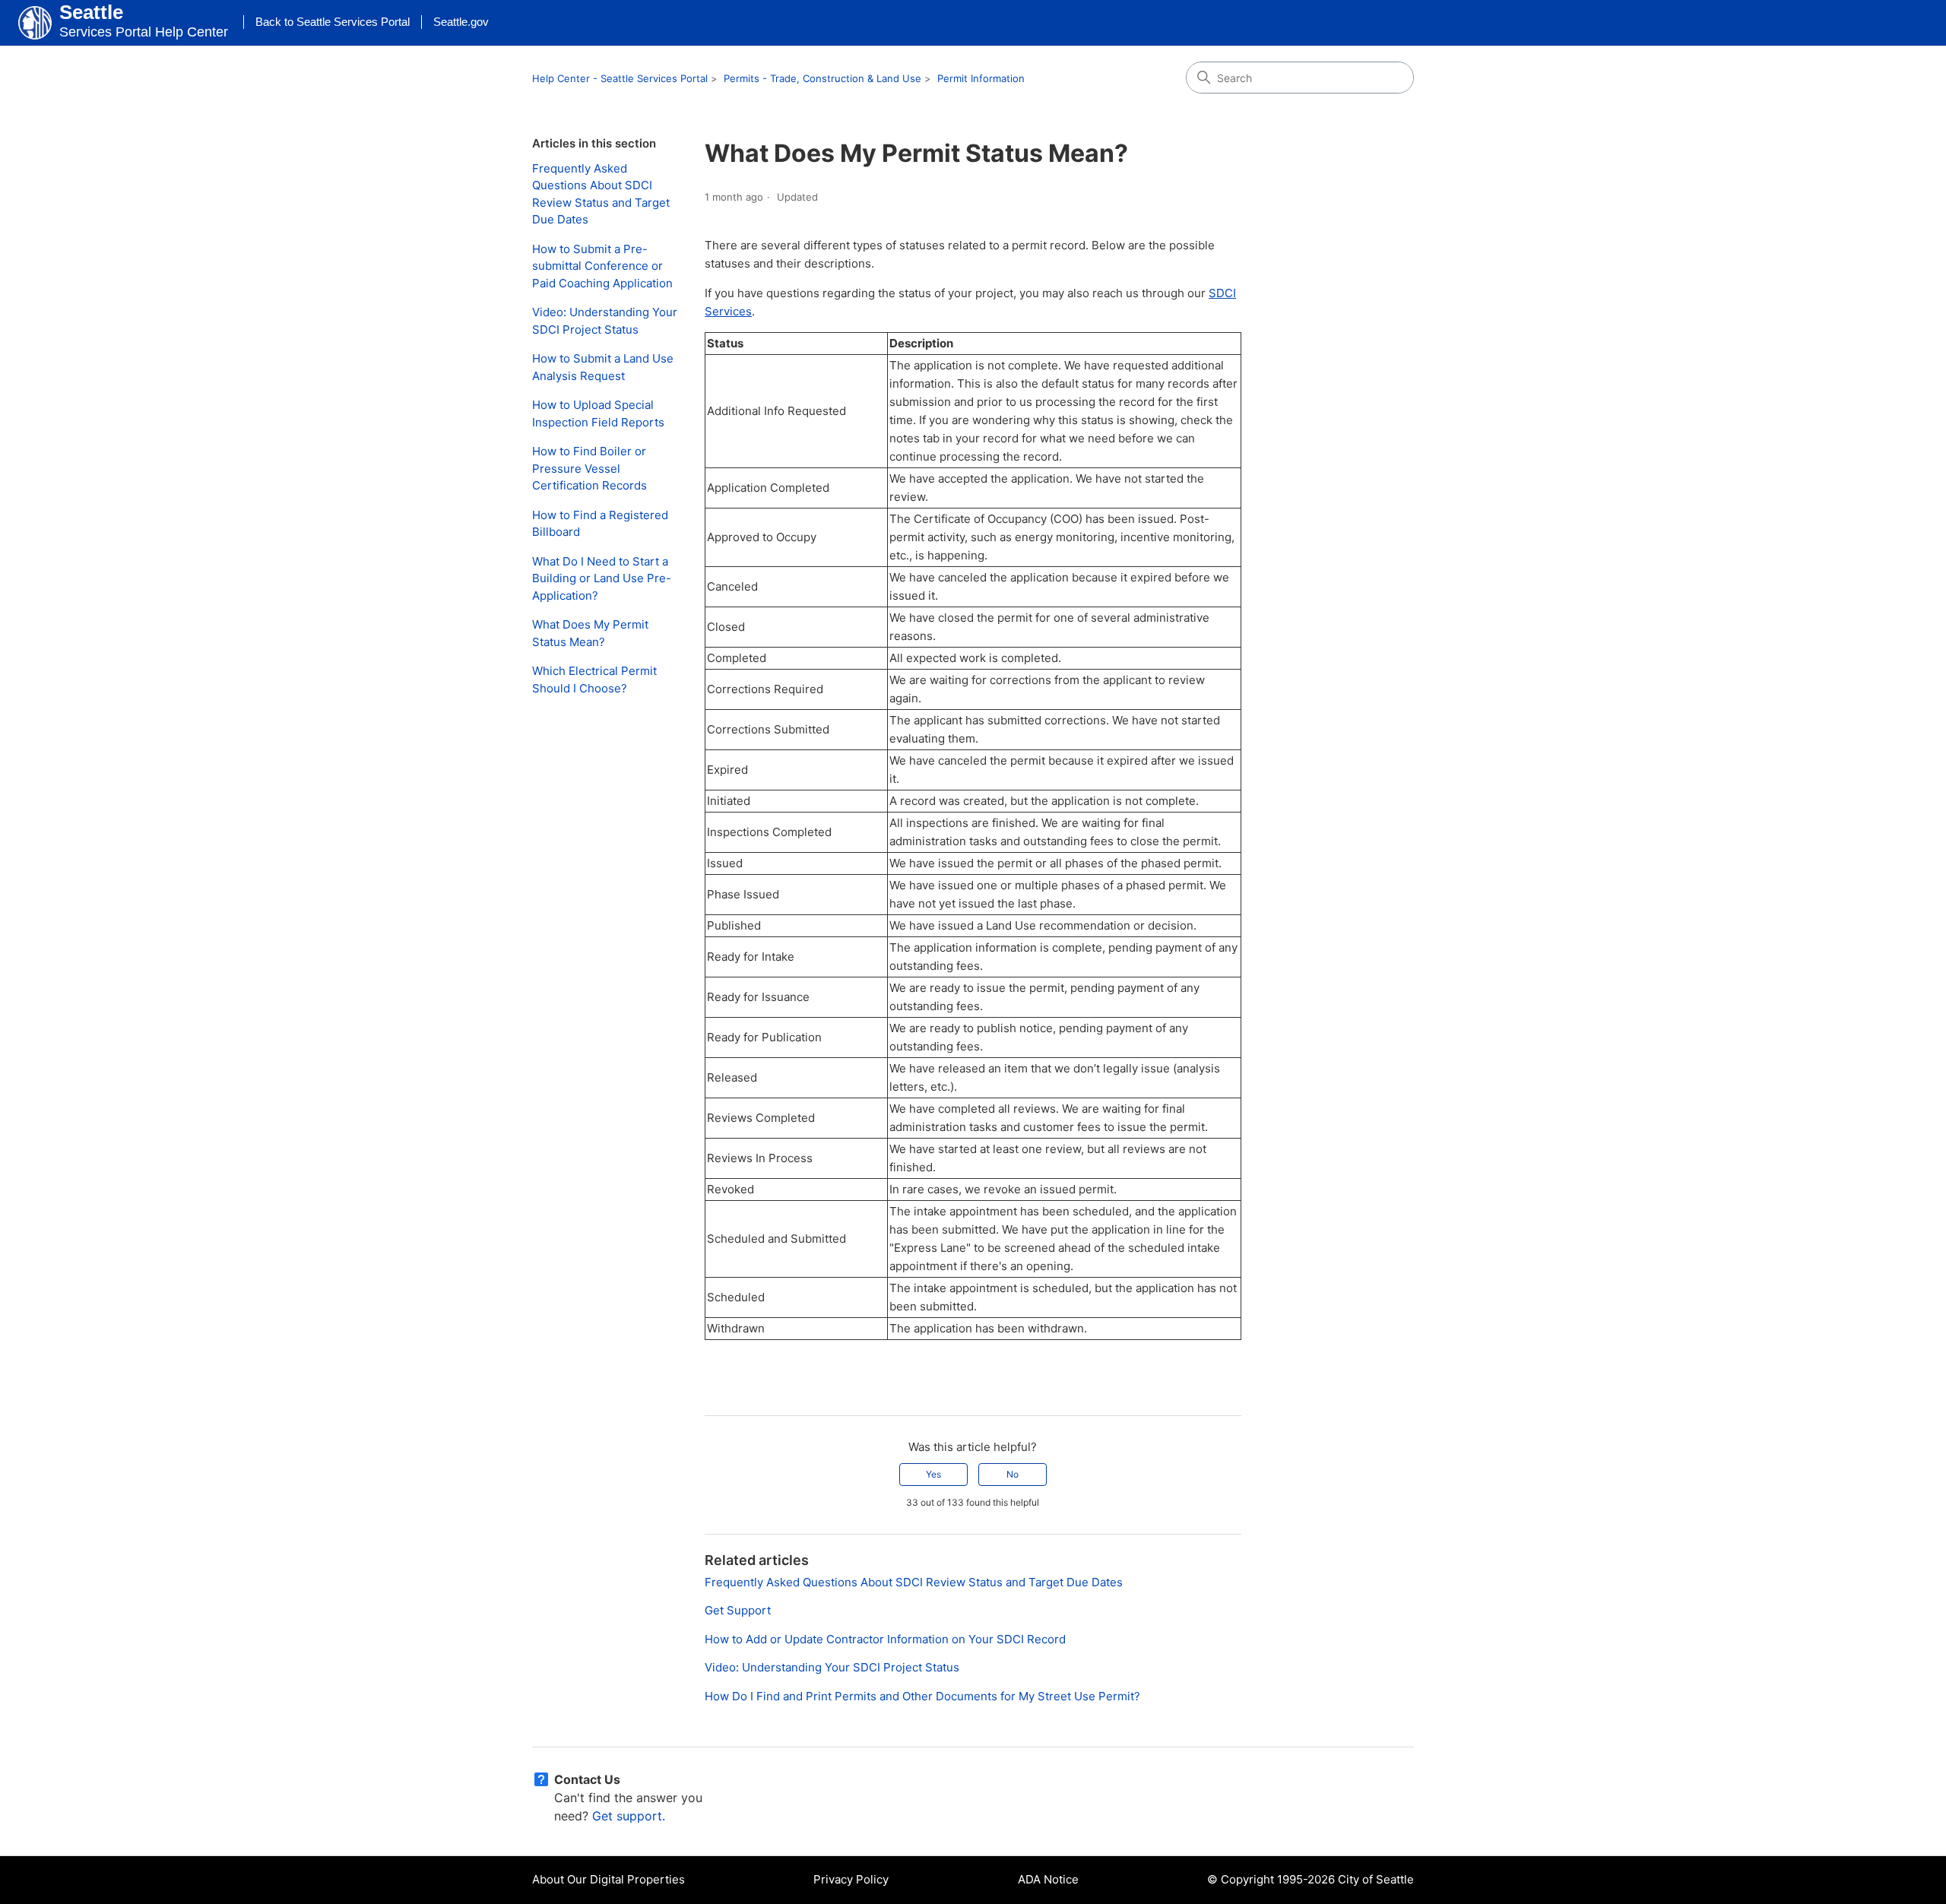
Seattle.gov (461, 22)
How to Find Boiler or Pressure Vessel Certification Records (590, 468)
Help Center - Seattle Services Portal (620, 78)
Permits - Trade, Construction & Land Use (822, 78)
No (1013, 1474)
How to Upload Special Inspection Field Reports (598, 413)
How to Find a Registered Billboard (600, 524)
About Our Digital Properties (609, 1879)
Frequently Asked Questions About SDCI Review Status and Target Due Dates (601, 194)
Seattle (91, 12)
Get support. (629, 1816)
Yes (933, 1474)
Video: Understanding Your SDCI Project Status (605, 321)
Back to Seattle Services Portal (333, 22)
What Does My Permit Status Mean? (590, 633)
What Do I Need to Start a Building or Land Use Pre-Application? (602, 578)
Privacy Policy (851, 1879)
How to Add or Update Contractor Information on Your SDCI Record (885, 1639)
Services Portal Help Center (144, 32)
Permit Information (981, 78)
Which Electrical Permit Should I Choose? (594, 680)
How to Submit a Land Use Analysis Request (603, 367)
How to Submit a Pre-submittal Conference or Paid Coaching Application (602, 266)
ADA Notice (1048, 1879)
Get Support (738, 1610)
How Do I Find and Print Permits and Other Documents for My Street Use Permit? (922, 1696)
